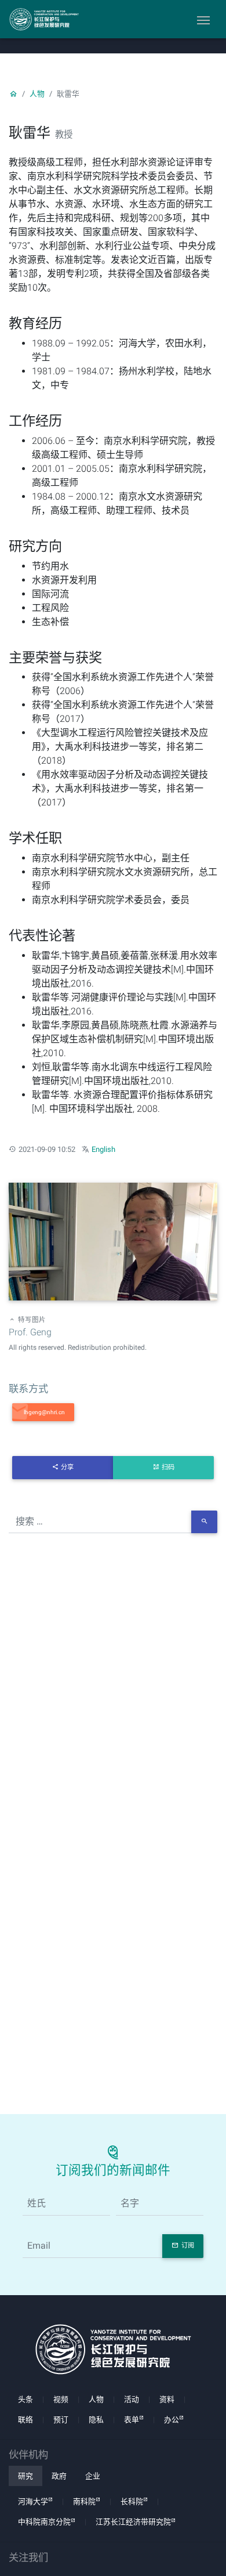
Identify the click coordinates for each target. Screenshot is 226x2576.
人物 (37, 94)
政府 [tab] (59, 2476)
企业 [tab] (93, 2476)
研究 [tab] (25, 2476)
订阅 (188, 2246)
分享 (67, 1467)
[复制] (43, 1412)
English (103, 1149)
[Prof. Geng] (113, 1243)
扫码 (168, 1467)
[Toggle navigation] (203, 19)
